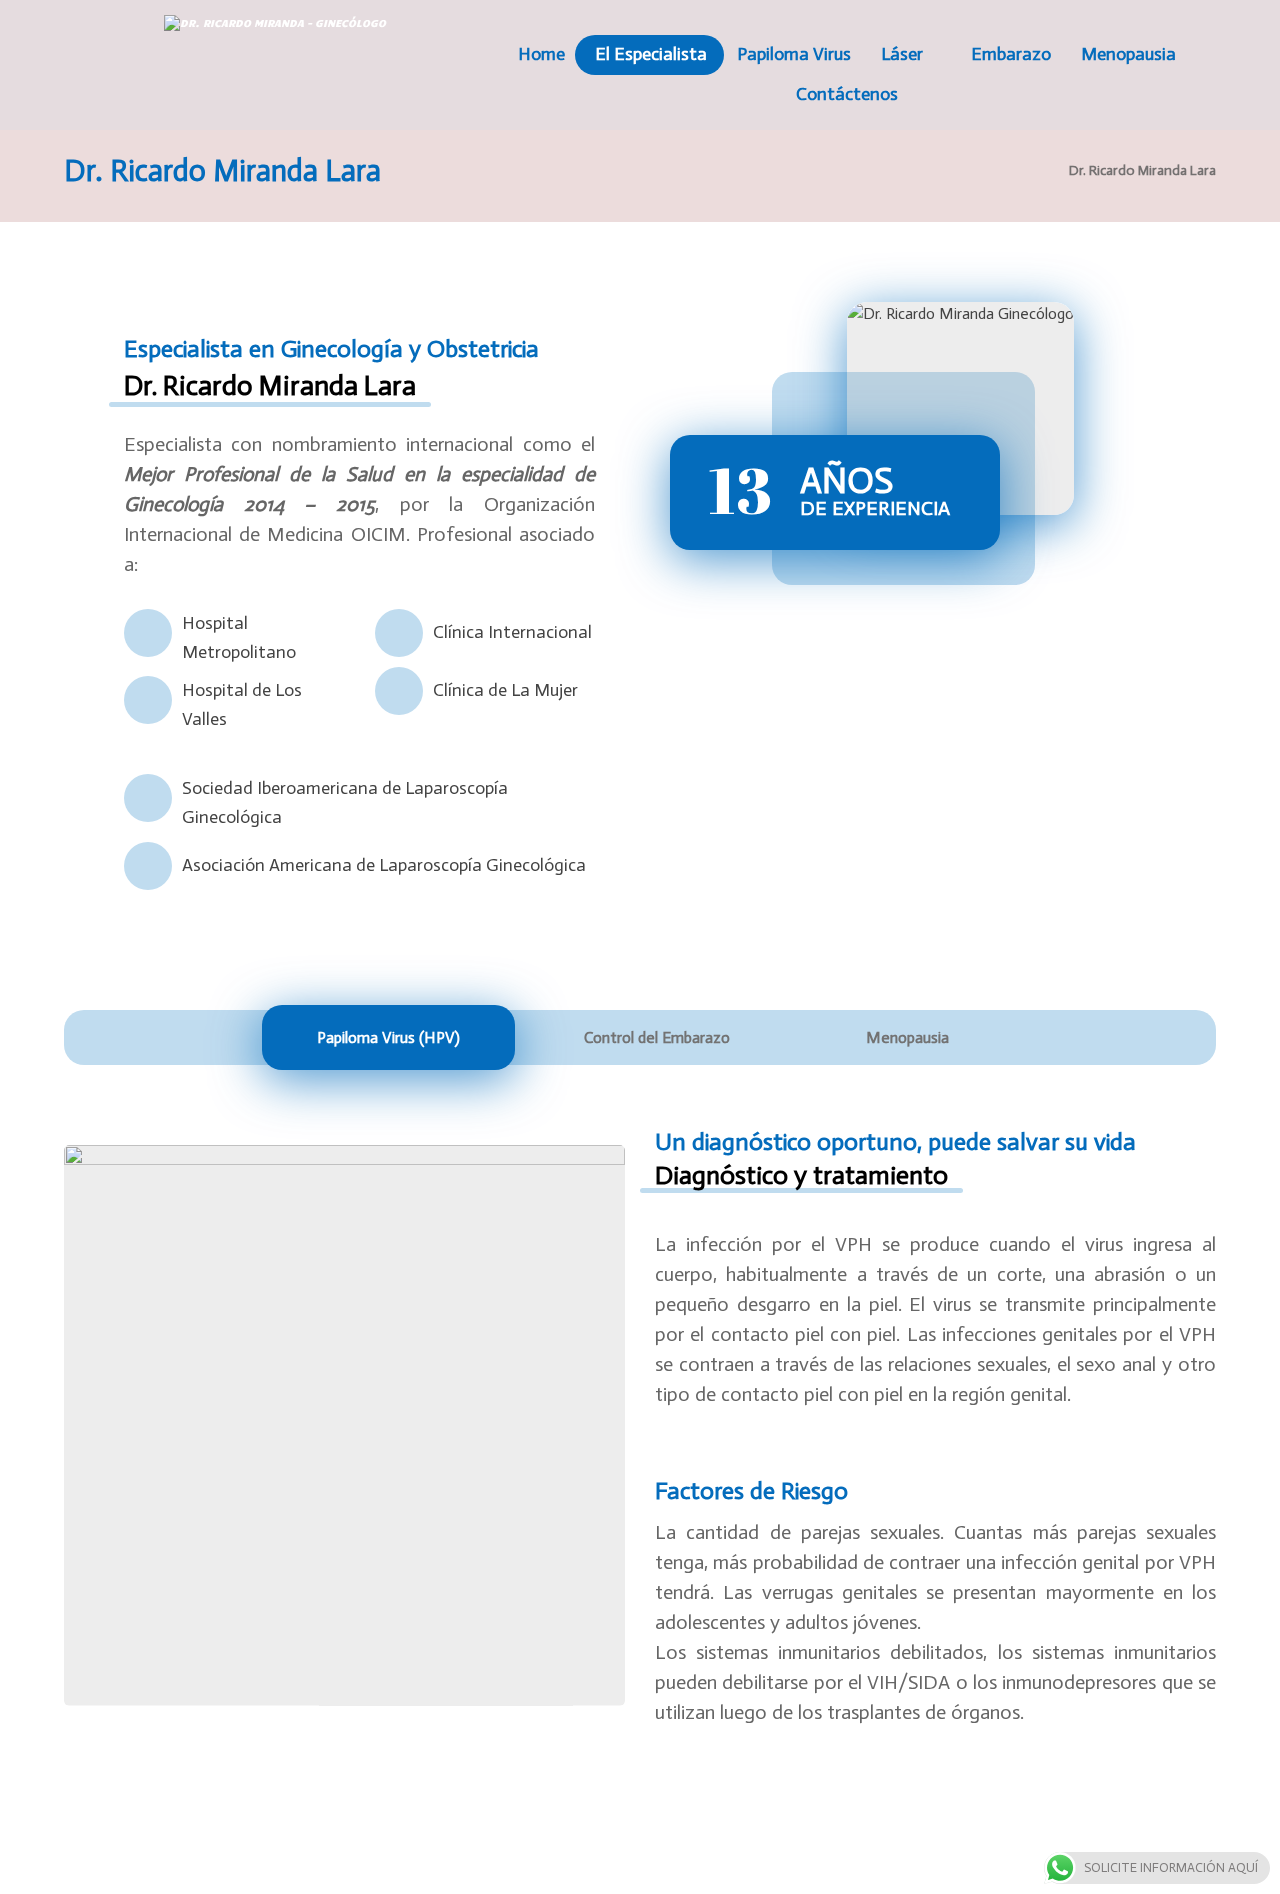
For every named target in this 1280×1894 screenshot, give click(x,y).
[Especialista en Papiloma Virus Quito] (299, 53)
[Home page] (1028, 170)
